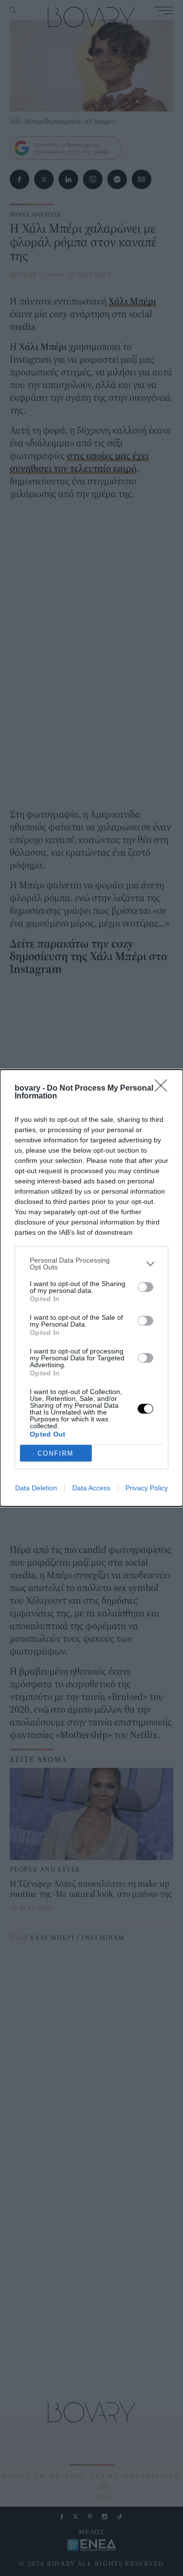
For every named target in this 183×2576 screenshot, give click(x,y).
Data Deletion (36, 1488)
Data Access (91, 1488)
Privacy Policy (147, 1488)
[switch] (145, 1287)
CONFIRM (56, 1453)
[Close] (164, 1089)
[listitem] (91, 1264)
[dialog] (91, 1288)
